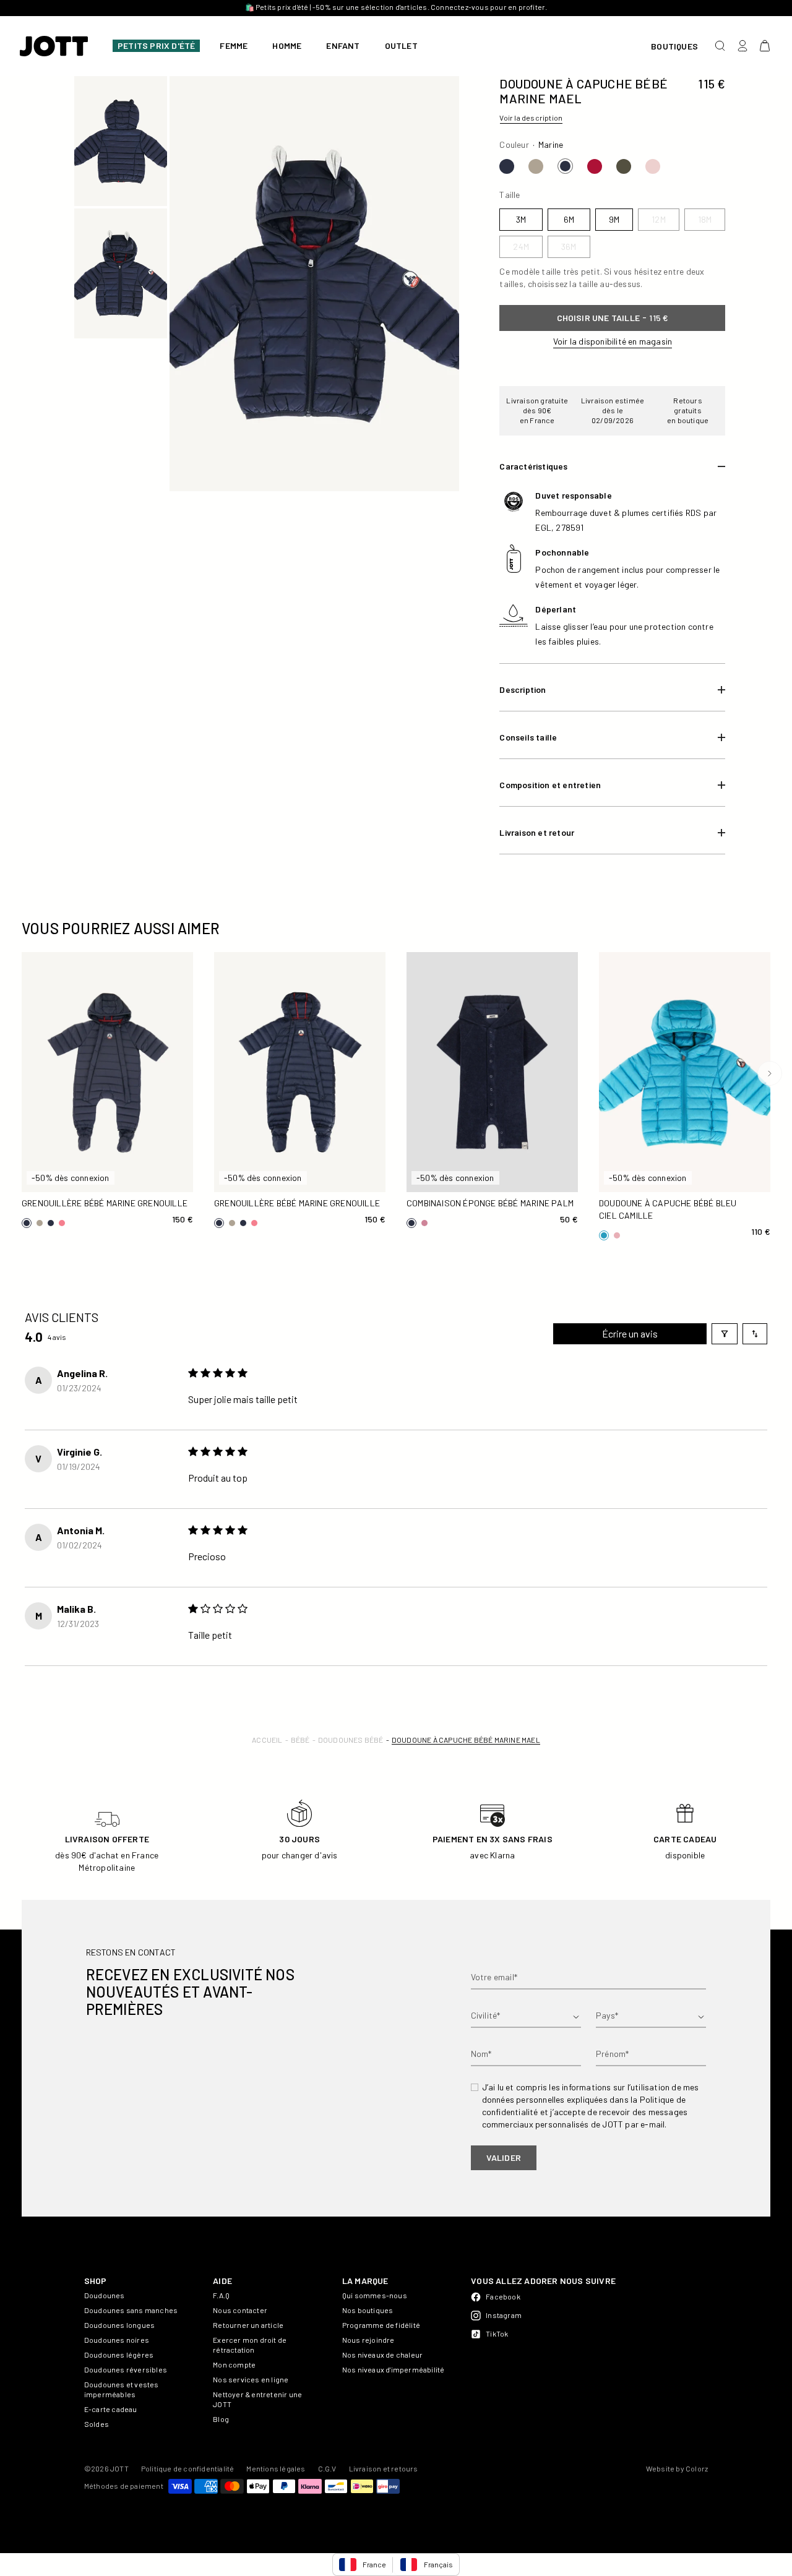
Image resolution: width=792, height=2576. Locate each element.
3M (46, 1157)
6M (87, 1157)
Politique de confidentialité (188, 2468)
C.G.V (327, 2468)
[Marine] (507, 166)
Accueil (267, 1740)
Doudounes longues (119, 2325)
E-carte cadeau (111, 2409)
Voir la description (531, 118)
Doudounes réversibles (126, 2369)
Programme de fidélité (381, 2325)
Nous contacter (240, 2310)
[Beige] (536, 166)
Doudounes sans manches (131, 2310)
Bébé (300, 1740)
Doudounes (105, 2295)
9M (128, 1157)
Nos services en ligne (251, 2379)
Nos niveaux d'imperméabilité (394, 2369)
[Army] (624, 166)
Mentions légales (276, 2468)
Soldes (97, 2424)
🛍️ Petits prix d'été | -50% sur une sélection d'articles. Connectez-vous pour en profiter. (396, 7)
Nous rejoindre (368, 2340)
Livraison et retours (384, 2468)
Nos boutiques (368, 2310)
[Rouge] (595, 166)
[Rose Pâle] (653, 166)
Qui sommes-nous (375, 2295)
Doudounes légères (119, 2355)
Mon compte (234, 2364)
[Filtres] (725, 1334)
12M (169, 1157)
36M (128, 1178)
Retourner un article (248, 2325)
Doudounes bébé (351, 1740)
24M (87, 1178)
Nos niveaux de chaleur (382, 2355)
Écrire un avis (630, 1333)
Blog (221, 2419)
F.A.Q (221, 2295)
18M (46, 1178)
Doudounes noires (117, 2340)
